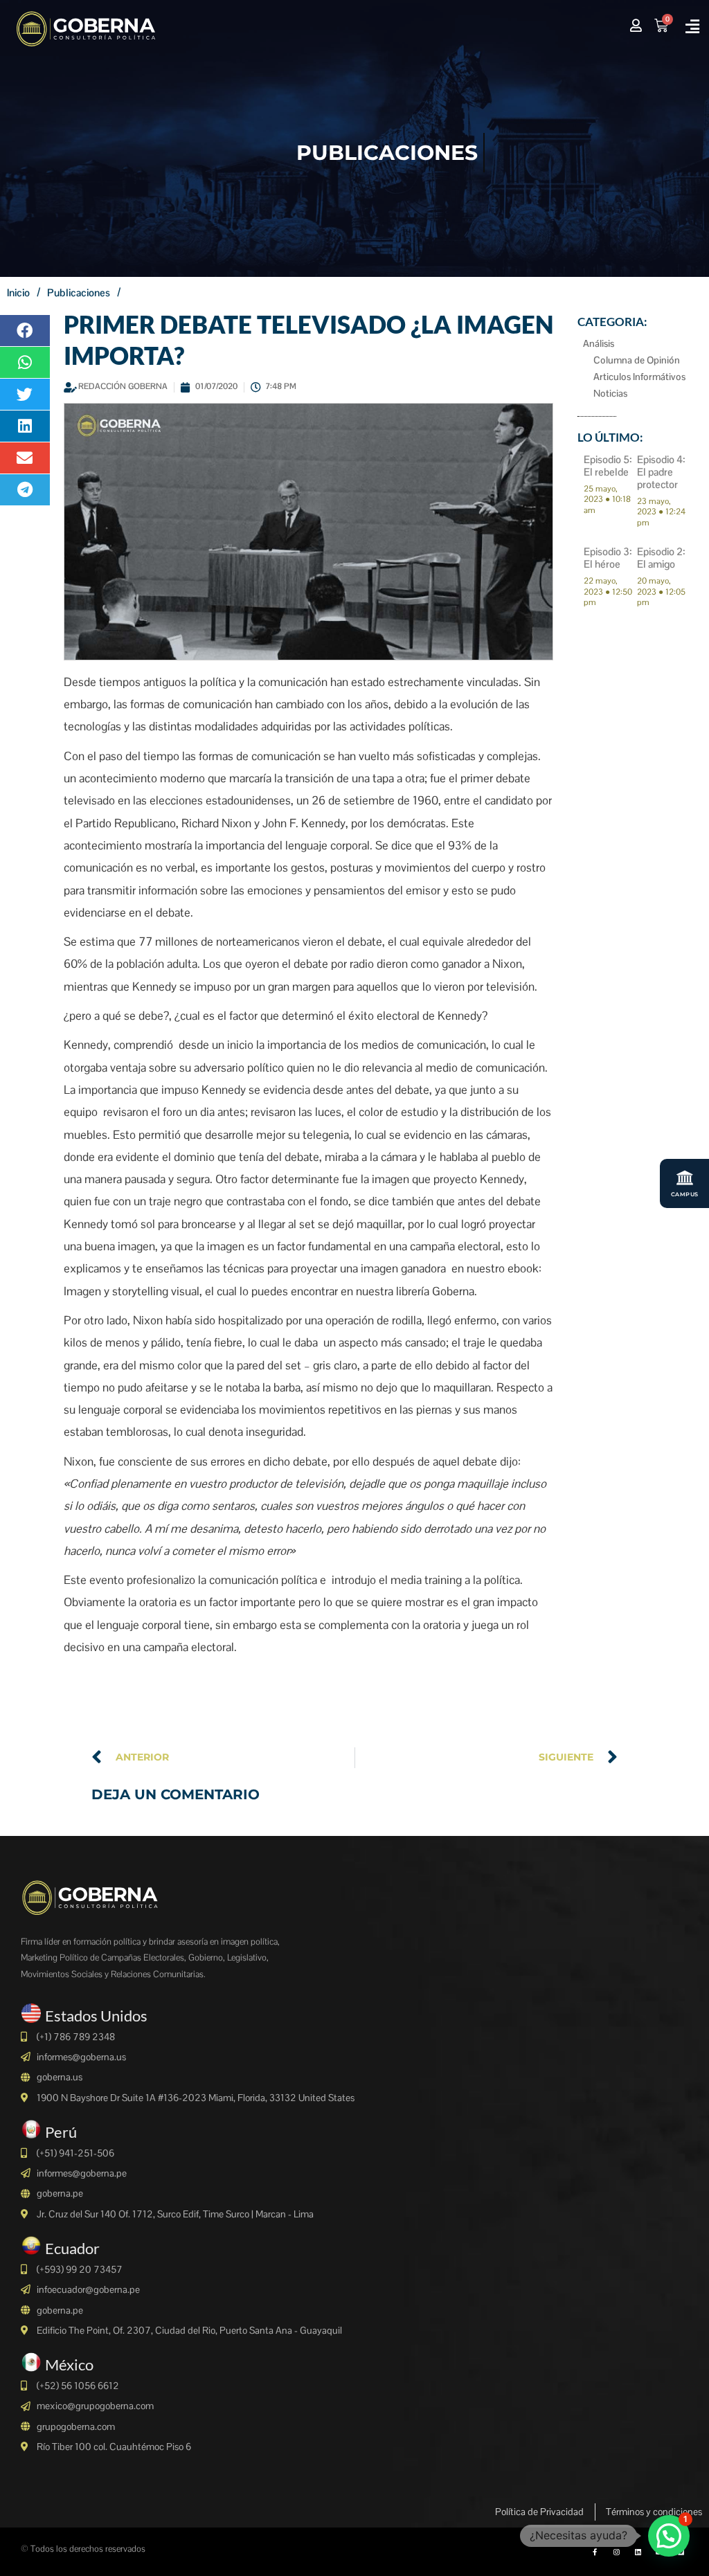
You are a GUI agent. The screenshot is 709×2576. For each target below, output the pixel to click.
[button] (693, 27)
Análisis (599, 343)
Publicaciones (79, 292)
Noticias (610, 393)
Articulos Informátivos (639, 377)
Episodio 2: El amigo (661, 558)
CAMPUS (685, 1194)
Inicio (18, 292)
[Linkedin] (638, 2552)
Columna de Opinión (637, 360)
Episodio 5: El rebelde (608, 466)
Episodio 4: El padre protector (661, 472)
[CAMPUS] (685, 1178)
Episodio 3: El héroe (608, 558)
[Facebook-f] (595, 2552)
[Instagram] (616, 2552)
